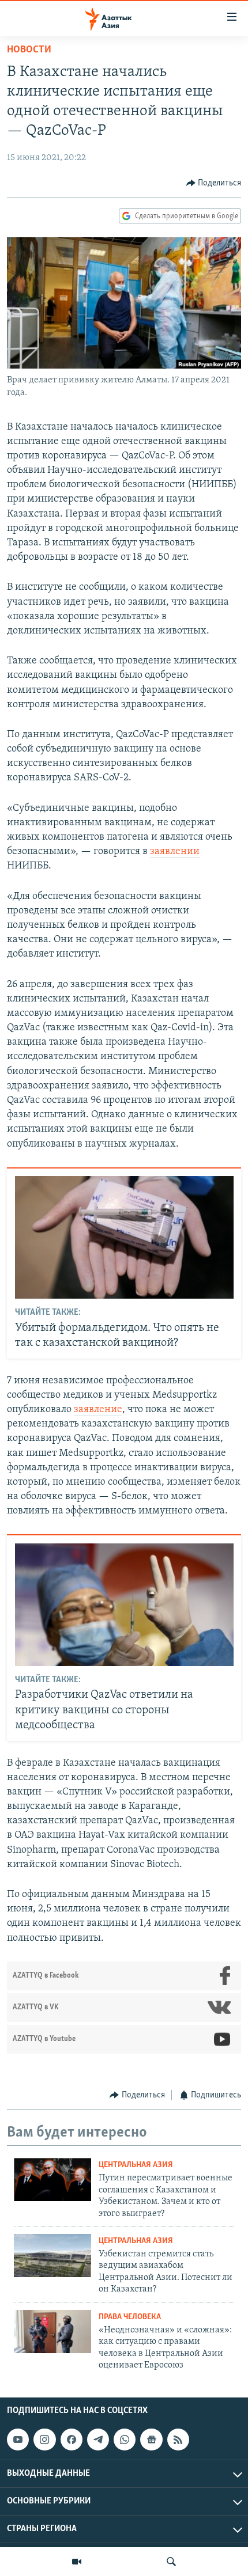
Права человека (130, 2317)
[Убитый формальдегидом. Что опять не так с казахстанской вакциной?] (124, 1237)
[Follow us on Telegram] (98, 2440)
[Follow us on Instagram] (44, 2440)
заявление (98, 1410)
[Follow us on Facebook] (72, 2440)
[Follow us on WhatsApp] (125, 2440)
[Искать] (171, 2562)
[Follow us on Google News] (151, 2440)
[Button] (214, 183)
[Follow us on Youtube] (18, 2440)
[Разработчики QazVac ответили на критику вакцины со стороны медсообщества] (124, 1605)
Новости (29, 50)
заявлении (175, 852)
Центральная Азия (136, 2165)
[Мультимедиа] (77, 2562)
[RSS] (178, 2440)
